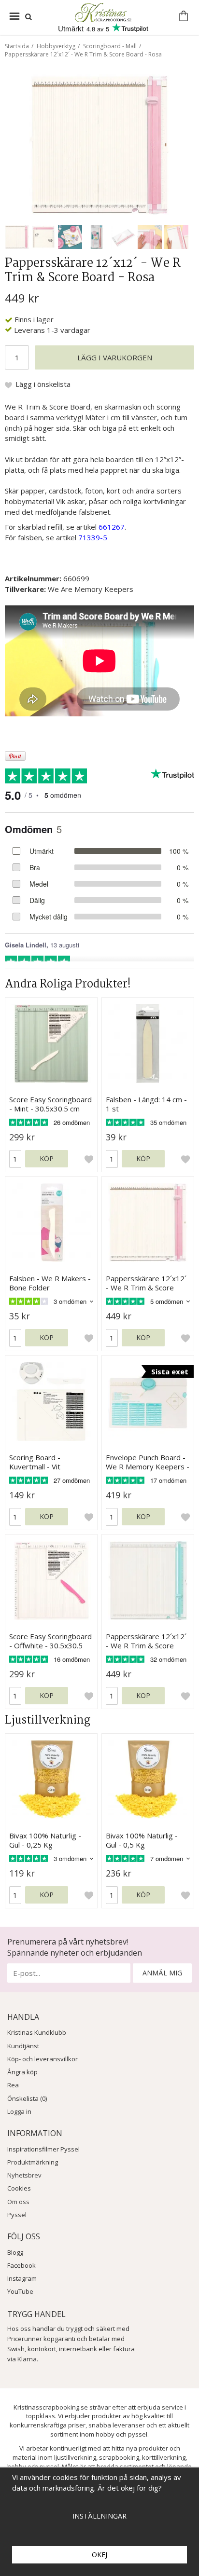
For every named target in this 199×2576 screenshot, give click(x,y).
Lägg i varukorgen (115, 357)
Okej (99, 2555)
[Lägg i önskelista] (89, 1159)
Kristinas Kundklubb (37, 2032)
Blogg (15, 2252)
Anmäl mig (162, 1973)
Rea (13, 2085)
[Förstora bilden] (99, 144)
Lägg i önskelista (43, 384)
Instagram (22, 2278)
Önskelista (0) (27, 2098)
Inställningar (99, 2516)
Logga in (19, 2111)
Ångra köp (22, 2072)
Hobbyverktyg (56, 46)
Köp (47, 1158)
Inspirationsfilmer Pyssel (43, 2149)
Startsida (17, 46)
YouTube (20, 2291)
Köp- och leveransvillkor (43, 2059)
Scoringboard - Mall (110, 46)
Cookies (19, 2188)
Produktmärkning (33, 2162)
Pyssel (17, 2215)
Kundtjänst (23, 2046)
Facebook (21, 2265)
